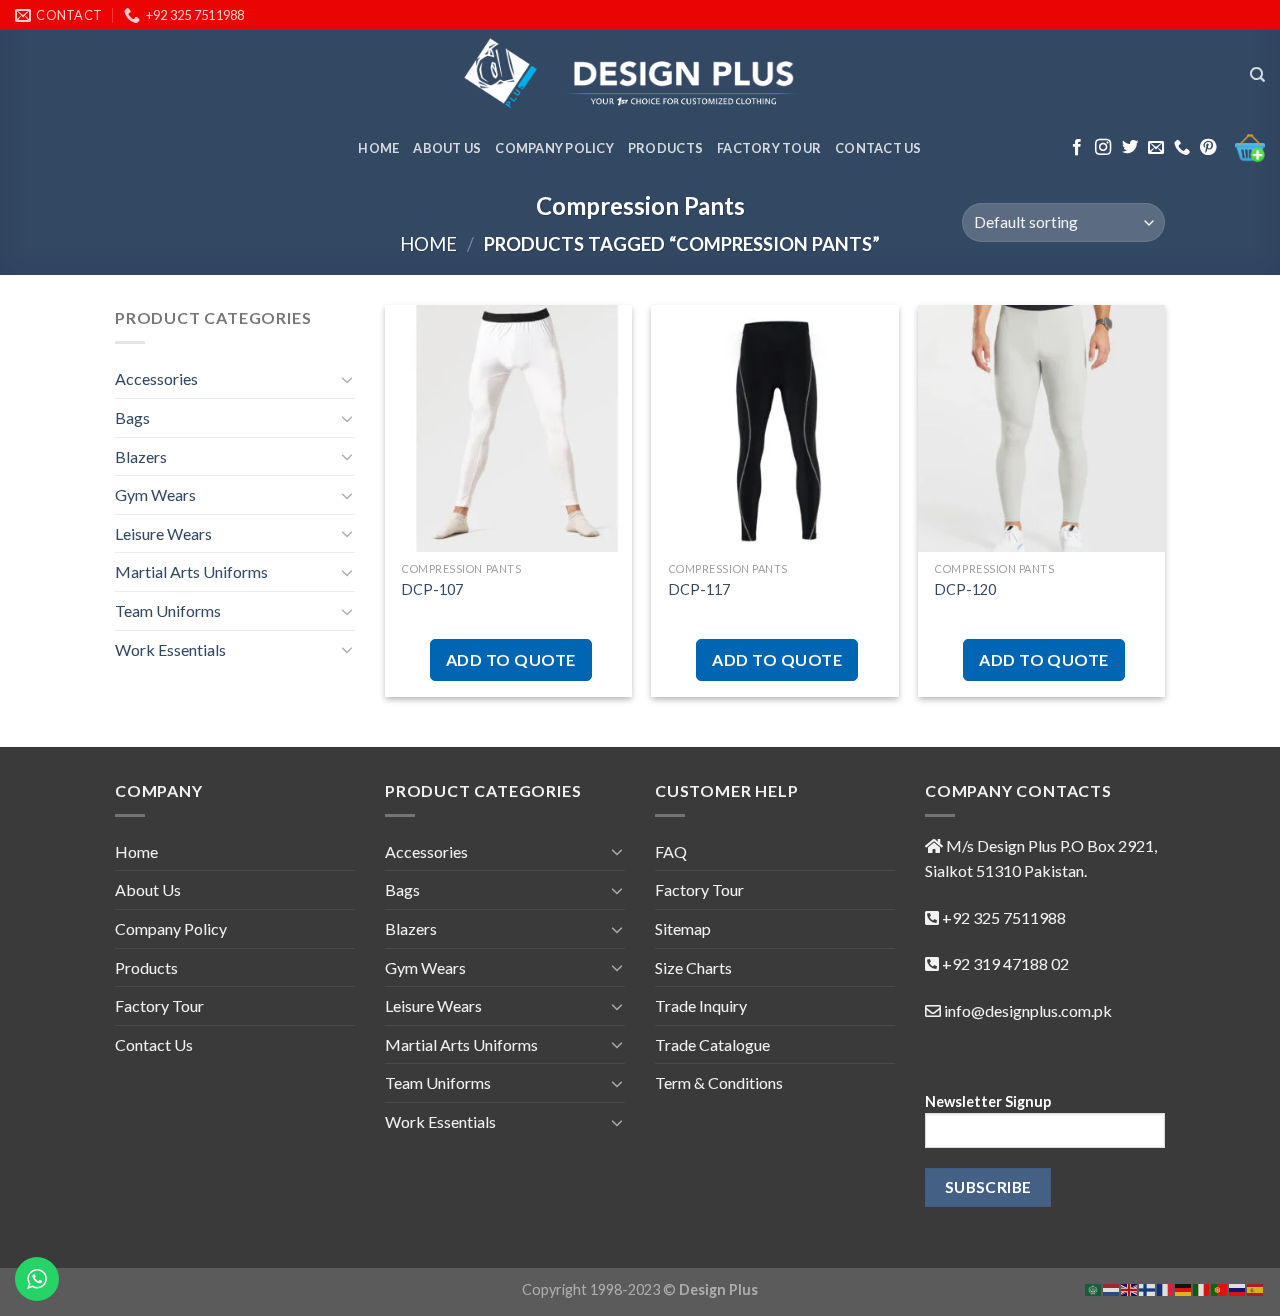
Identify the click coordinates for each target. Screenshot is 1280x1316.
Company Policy (554, 148)
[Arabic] (1094, 1287)
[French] (1166, 1287)
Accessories (156, 378)
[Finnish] (1148, 1287)
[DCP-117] (774, 428)
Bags (132, 417)
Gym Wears (155, 494)
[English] (1130, 1287)
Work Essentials (170, 649)
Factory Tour (769, 148)
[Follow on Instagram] (1103, 148)
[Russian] (1238, 1287)
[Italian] (1202, 1287)
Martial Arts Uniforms (191, 571)
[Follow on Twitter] (1130, 148)
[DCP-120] (1041, 428)
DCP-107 (432, 589)
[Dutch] (1112, 1287)
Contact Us (878, 148)
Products (665, 148)
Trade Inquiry (701, 1005)
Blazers (141, 456)
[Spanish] (1256, 1287)
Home (378, 148)
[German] (1184, 1287)
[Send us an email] (1156, 148)
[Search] (1257, 75)
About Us (447, 148)
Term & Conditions (719, 1082)
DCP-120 (965, 589)
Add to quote (511, 659)
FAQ (671, 851)
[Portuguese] (1220, 1287)
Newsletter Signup (988, 1101)
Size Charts (693, 967)
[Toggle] (347, 379)
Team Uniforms (168, 610)
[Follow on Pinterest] (1208, 148)
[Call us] (1182, 148)
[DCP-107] (508, 428)
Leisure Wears (163, 533)
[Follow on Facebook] (1077, 148)
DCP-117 (699, 589)
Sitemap (683, 928)
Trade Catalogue (712, 1044)
